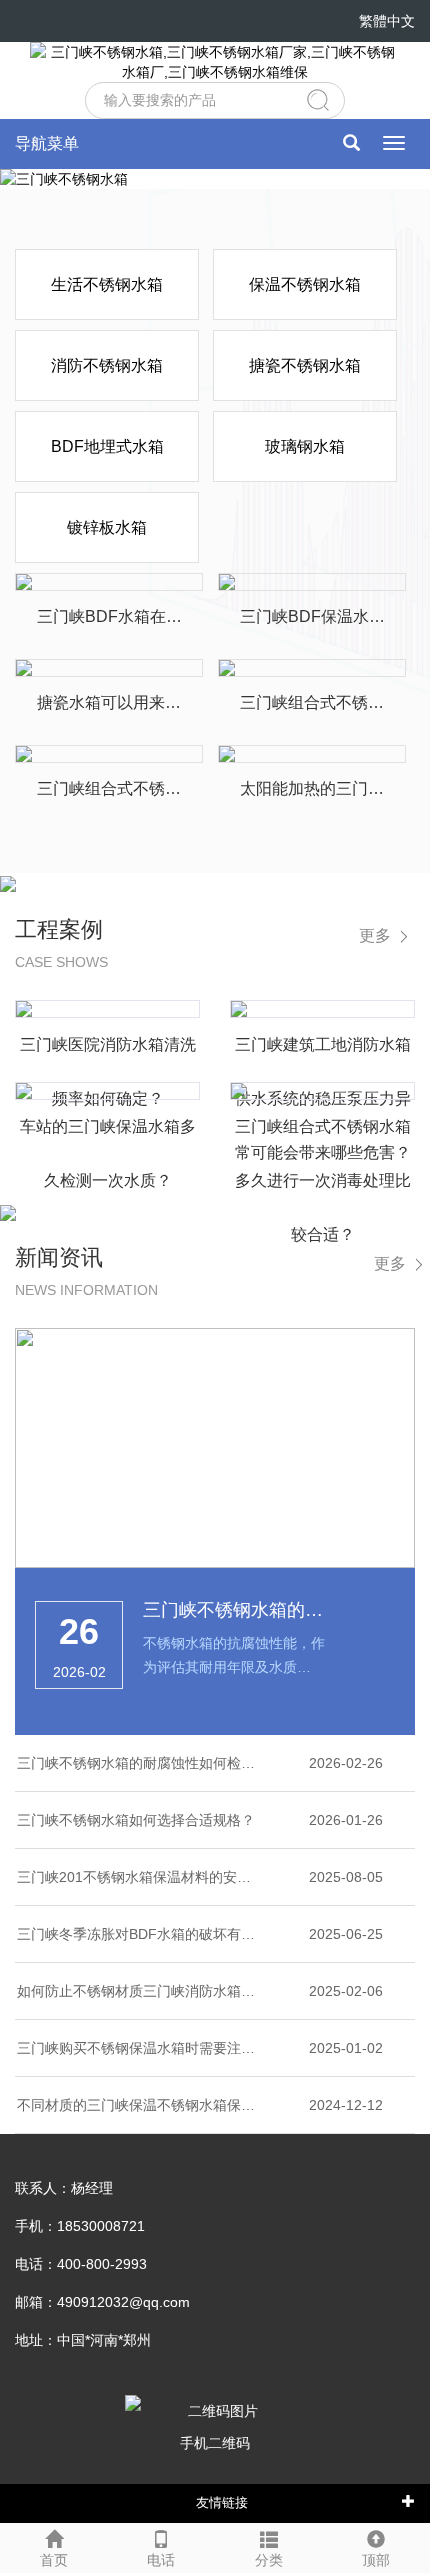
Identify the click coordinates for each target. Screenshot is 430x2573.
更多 (375, 935)
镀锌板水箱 (107, 527)
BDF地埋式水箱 (107, 446)
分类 (269, 2560)
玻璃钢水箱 (305, 446)
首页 (54, 2560)
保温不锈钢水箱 (305, 284)
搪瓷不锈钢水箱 (305, 365)
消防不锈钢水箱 (107, 365)
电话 (161, 2560)
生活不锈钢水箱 (107, 284)
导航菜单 (47, 143)
